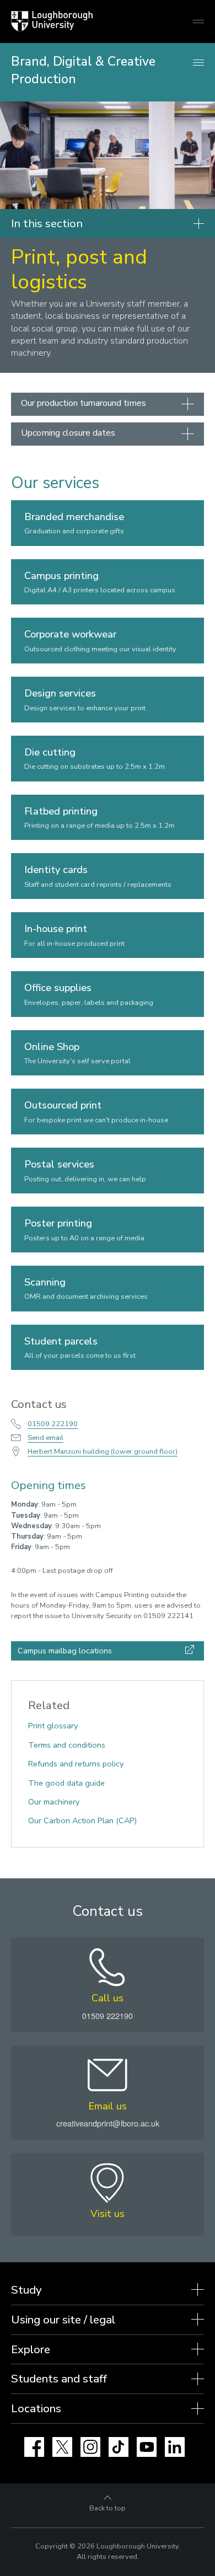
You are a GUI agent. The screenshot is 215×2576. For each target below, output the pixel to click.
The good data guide (66, 1783)
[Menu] (198, 63)
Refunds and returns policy (76, 1764)
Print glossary (53, 1726)
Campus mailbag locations (65, 1651)
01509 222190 (53, 1424)
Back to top (108, 2508)
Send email (45, 1438)
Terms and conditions (67, 1745)
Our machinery (54, 1802)
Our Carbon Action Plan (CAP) (82, 1820)
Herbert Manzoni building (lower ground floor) (103, 1452)
